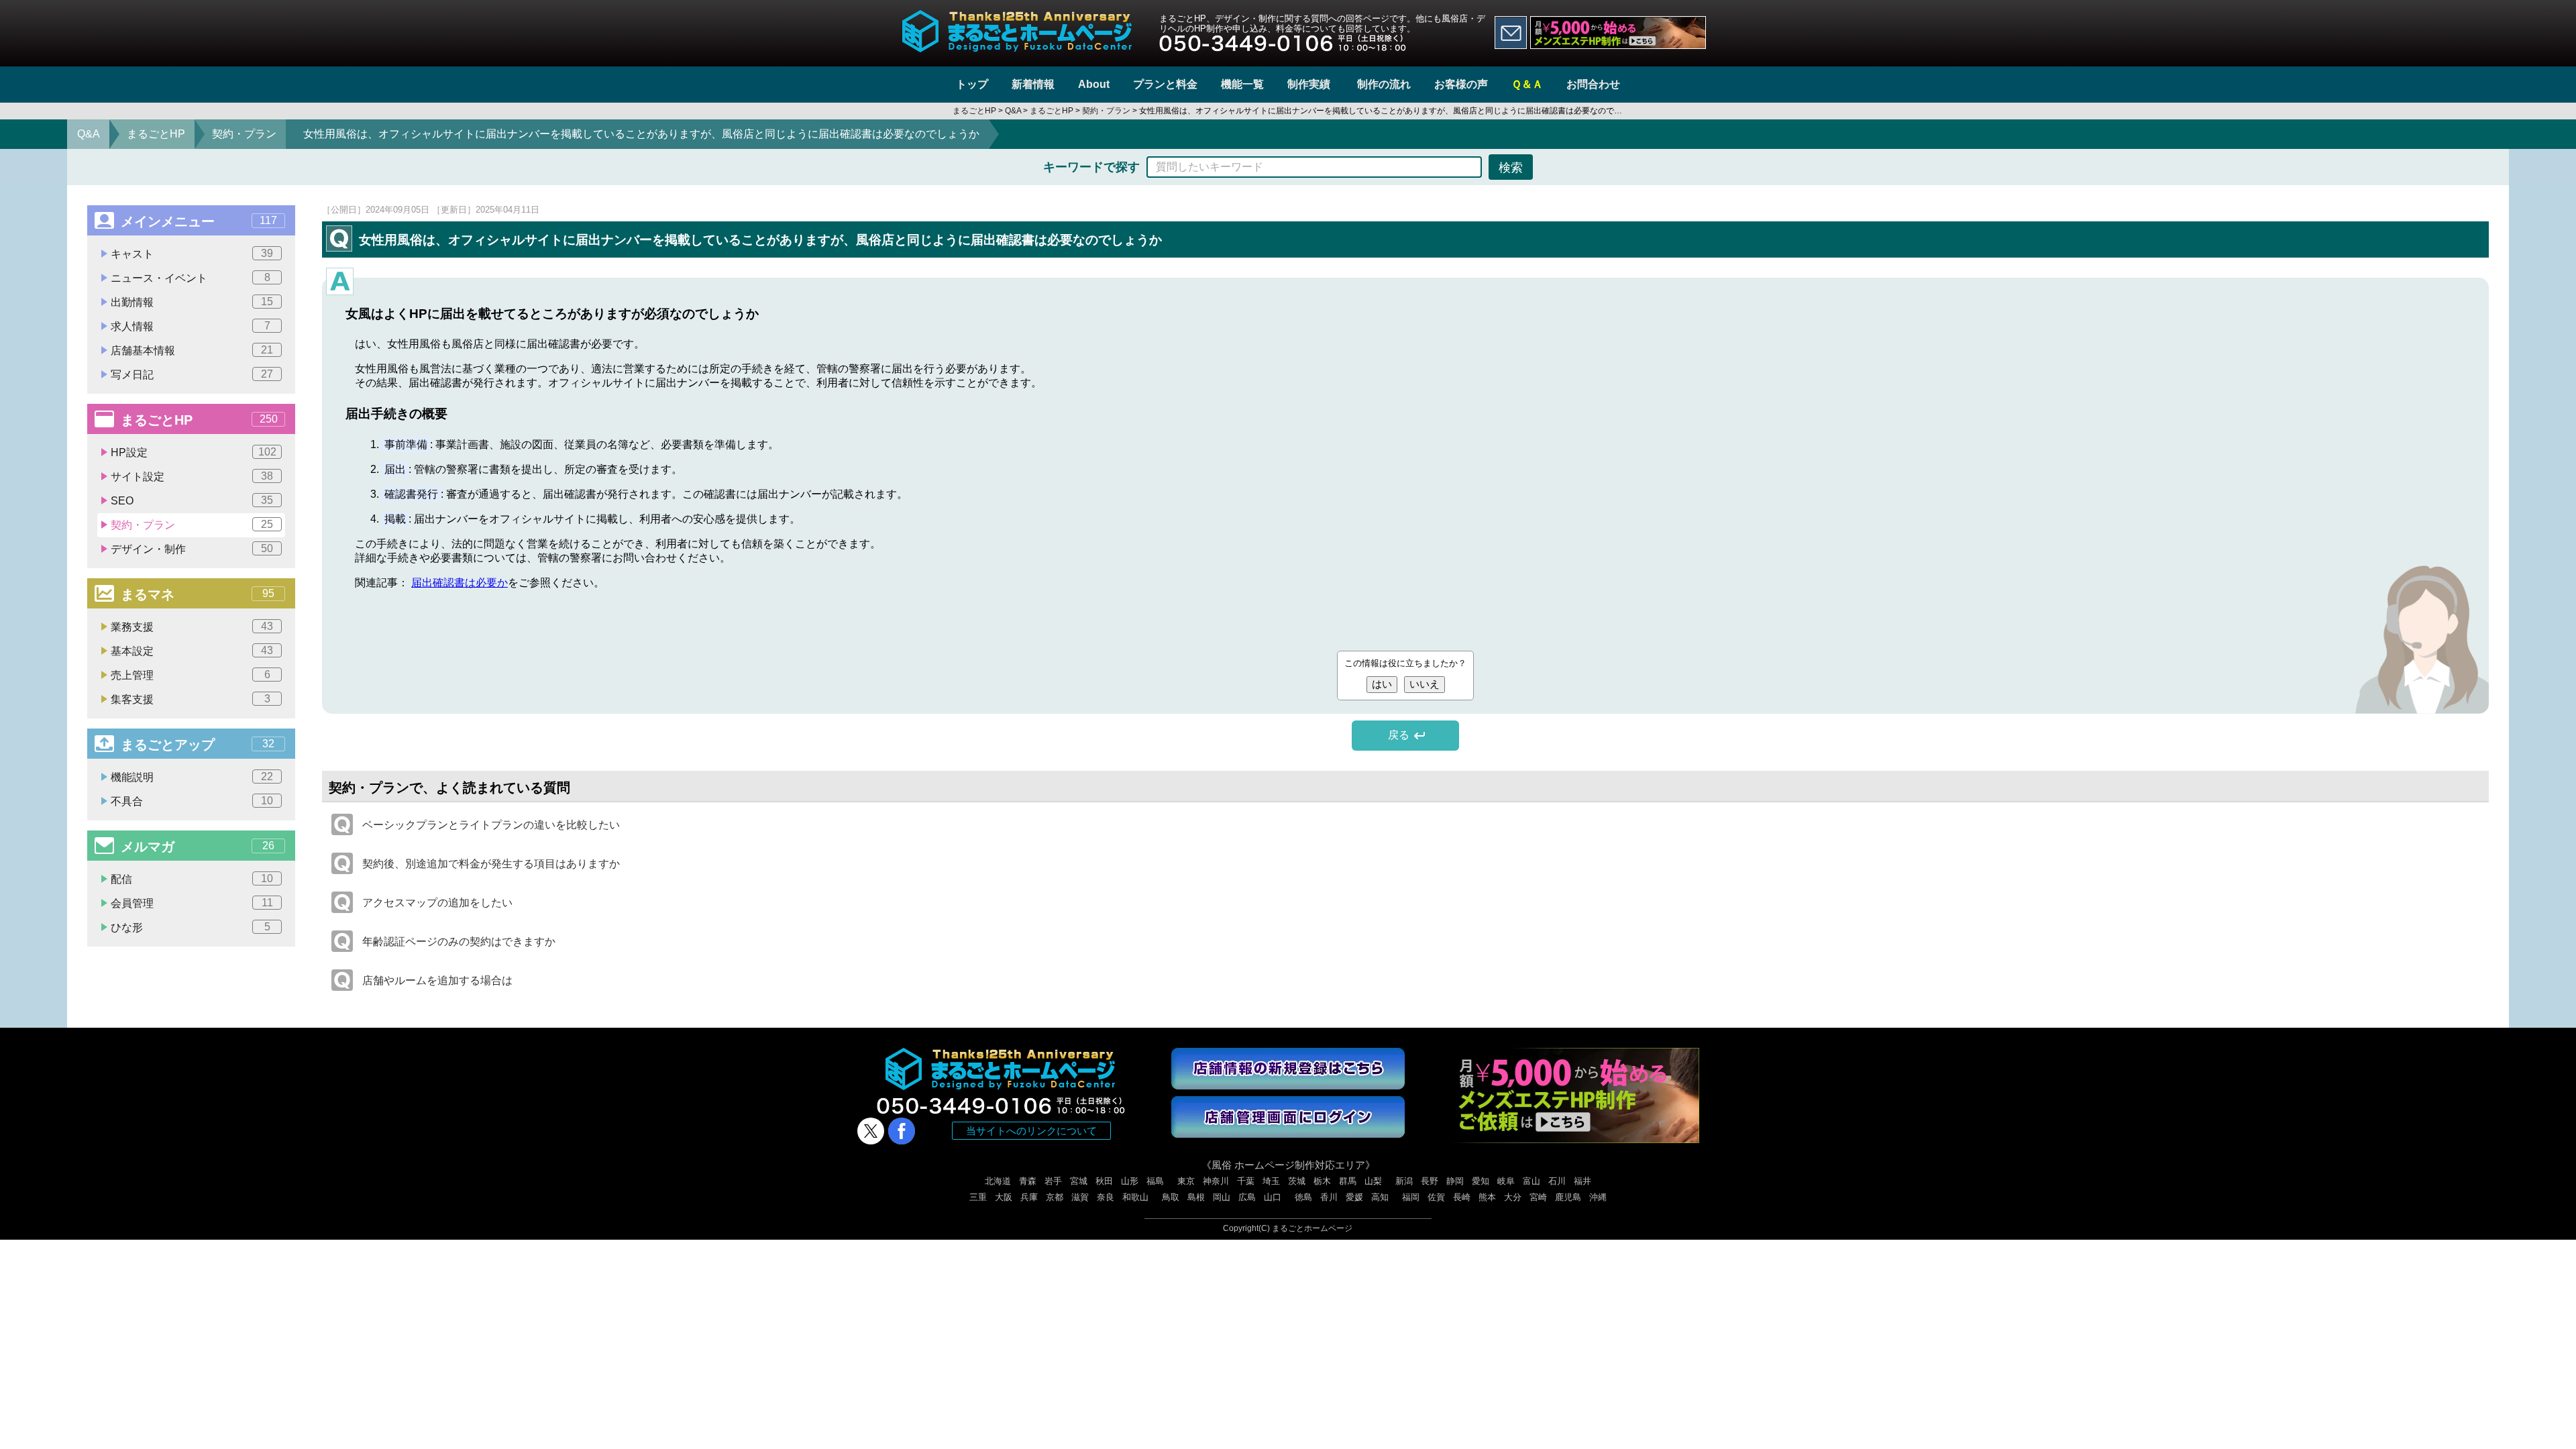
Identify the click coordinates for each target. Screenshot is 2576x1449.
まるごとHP (156, 134)
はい (1382, 684)
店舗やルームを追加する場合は (437, 980)
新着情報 (1033, 84)
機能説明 (192, 777)
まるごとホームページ (1312, 1228)
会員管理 (192, 903)
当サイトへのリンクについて (1031, 1131)
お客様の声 (1461, 84)
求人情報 (191, 326)
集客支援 (191, 699)
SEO (192, 500)
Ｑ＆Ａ (1527, 84)
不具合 (192, 801)
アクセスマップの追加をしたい (437, 903)
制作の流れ (1384, 84)
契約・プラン (244, 134)
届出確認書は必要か (460, 583)
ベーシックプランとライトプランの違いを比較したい (491, 825)
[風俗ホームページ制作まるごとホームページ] (1017, 18)
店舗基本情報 (192, 350)
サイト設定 (192, 476)
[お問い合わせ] (1511, 33)
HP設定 (194, 452)
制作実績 (1309, 84)
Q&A (89, 134)
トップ (972, 84)
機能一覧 (1242, 84)
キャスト (192, 254)
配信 (192, 879)
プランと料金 (1165, 84)
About (1094, 84)
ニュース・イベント (191, 278)
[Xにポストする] (871, 1131)
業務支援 (192, 627)
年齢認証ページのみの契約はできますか (459, 942)
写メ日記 (192, 374)
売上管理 (191, 675)
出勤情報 (192, 302)
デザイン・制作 (192, 549)
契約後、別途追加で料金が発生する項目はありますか (491, 864)
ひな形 (191, 927)
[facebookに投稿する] (902, 1131)
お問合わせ (1593, 84)
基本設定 (192, 651)
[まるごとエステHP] (1618, 33)
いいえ (1425, 684)
